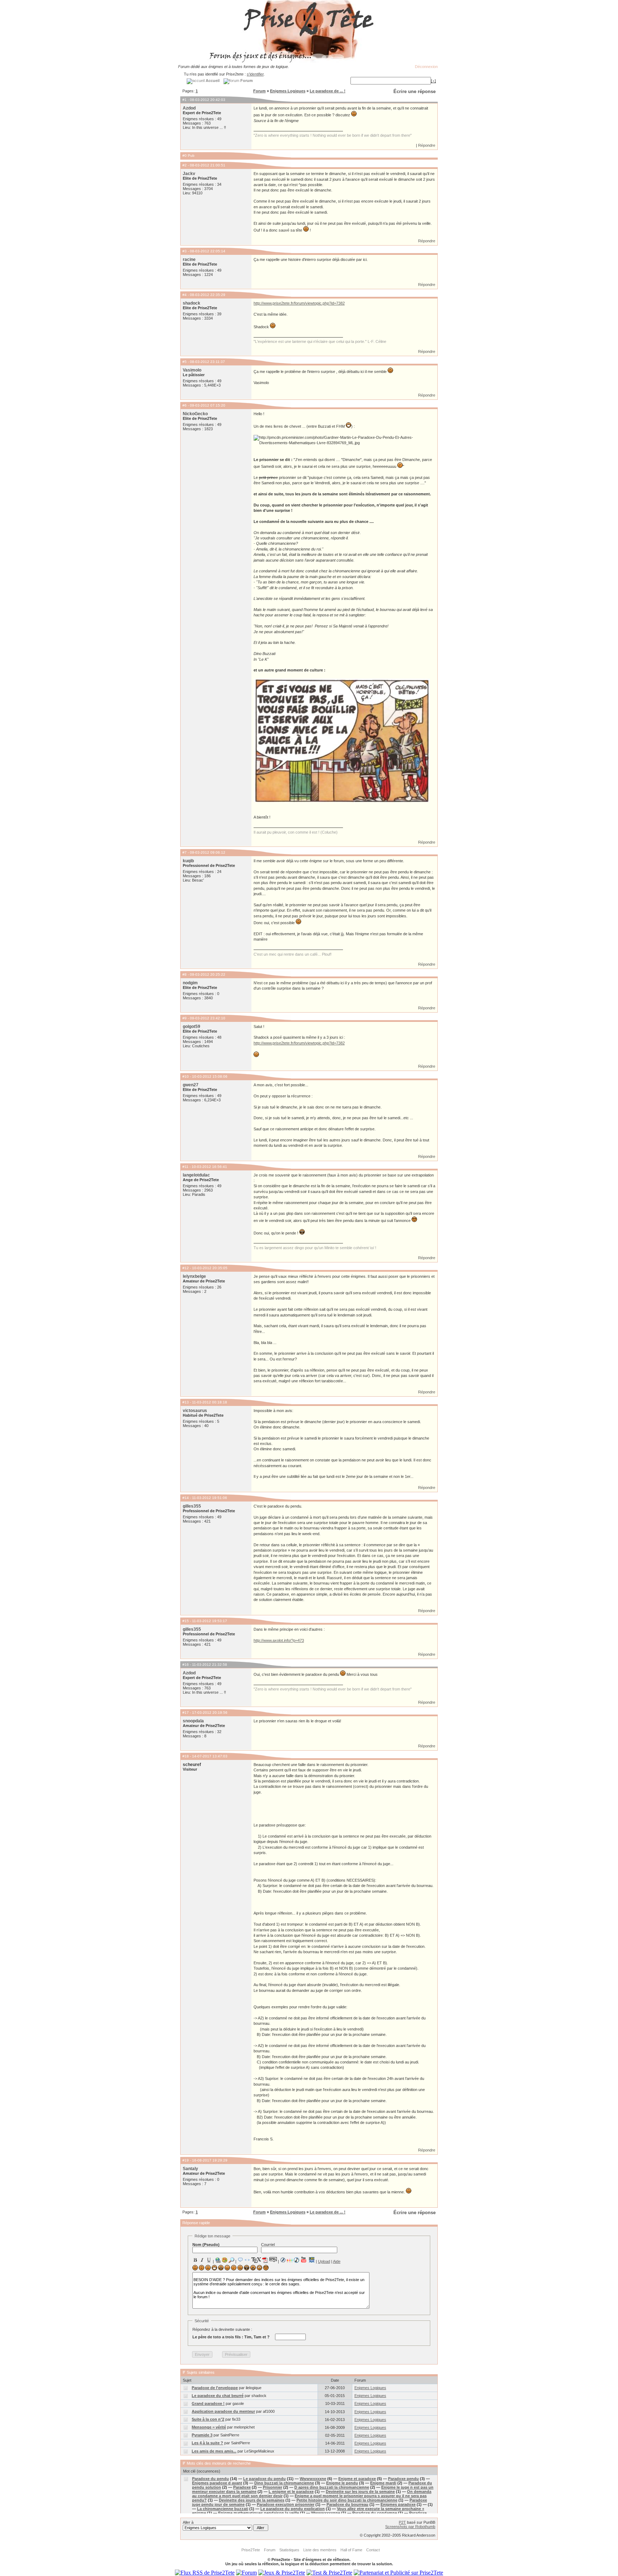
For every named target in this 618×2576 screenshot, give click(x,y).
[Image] (225, 2260)
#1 (185, 100)
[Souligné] (209, 2260)
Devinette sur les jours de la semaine (360, 2492)
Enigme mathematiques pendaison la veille (259, 2513)
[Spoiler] (273, 2259)
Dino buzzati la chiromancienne (284, 2483)
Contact (373, 2550)
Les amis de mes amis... (214, 2451)
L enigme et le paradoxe (291, 2492)
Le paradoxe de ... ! (328, 91)
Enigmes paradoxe (398, 2504)
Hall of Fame (351, 2550)
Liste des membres (320, 2550)
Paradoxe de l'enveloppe (215, 2388)
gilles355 (192, 1506)
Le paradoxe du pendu (264, 2479)
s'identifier (255, 74)
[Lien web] (218, 2260)
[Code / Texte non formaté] (247, 2260)
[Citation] (240, 2260)
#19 (186, 2160)
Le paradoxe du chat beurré (218, 2396)
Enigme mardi (383, 2483)
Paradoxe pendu (403, 2479)
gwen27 (191, 1085)
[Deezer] (290, 2260)
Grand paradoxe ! (208, 2403)
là (342, 934)
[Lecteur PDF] (265, 2260)
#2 (185, 165)
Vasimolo (192, 370)
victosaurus (195, 1411)
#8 (185, 974)
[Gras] (195, 2260)
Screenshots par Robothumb (410, 2527)
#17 (186, 1713)
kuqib (188, 861)
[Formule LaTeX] (256, 2260)
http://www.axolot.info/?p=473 (279, 1640)
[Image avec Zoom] (231, 2260)
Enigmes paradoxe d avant (217, 2483)
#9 (185, 1018)
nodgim (190, 983)
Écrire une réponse (415, 91)
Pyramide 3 (202, 2435)
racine (189, 259)
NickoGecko (195, 414)
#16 (186, 1665)
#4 (185, 295)
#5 (185, 362)
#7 (185, 852)
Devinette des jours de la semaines (252, 2500)
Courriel (268, 2245)
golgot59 (192, 1027)
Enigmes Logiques (288, 91)
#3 (185, 251)
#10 (186, 1076)
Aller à (188, 2522)
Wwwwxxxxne (313, 2479)
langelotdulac (196, 1175)
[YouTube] (304, 2260)
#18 (186, 1756)
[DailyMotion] (312, 2260)
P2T (402, 2522)
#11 (185, 1167)
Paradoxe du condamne (375, 2513)
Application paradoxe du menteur (223, 2411)
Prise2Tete (251, 2550)
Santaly (190, 2169)
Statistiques (289, 2550)
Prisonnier (273, 2487)
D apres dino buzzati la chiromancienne (332, 2487)
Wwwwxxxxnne (326, 2513)
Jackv (189, 174)
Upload (324, 2261)
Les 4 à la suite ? (207, 2443)
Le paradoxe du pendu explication (293, 2509)
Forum (259, 91)
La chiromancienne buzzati (223, 2509)
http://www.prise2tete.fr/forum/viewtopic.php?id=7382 (299, 303)
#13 (186, 1402)
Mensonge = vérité (209, 2427)
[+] (433, 81)
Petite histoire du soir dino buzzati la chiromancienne (347, 2500)
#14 (186, 1498)
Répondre (427, 145)
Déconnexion (426, 67)
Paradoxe (242, 2487)
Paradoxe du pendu (210, 2479)
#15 (186, 1621)
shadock (192, 303)
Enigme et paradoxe (357, 2479)
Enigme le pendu (342, 2483)
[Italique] (202, 2260)
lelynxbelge (194, 1276)
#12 (186, 1268)
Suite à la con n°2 (208, 2419)
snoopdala (193, 1721)
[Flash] (283, 2260)
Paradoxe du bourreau (347, 2504)
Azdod (189, 108)
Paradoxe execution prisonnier (286, 2504)
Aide (337, 2261)
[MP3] (296, 2260)
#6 (185, 405)
